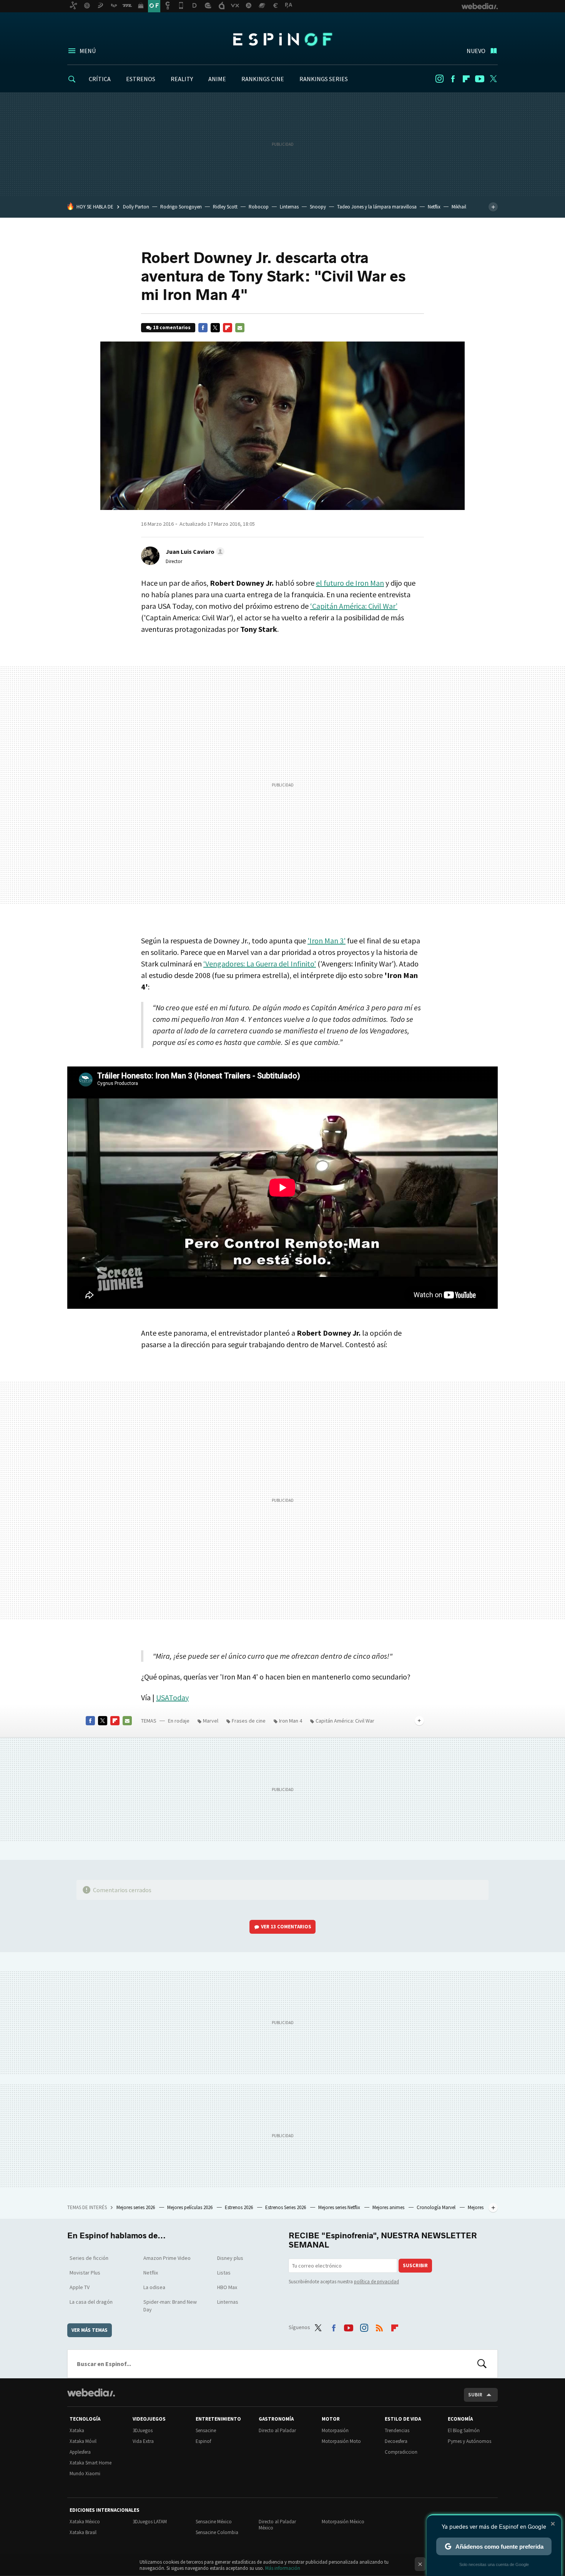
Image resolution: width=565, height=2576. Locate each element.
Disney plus (230, 2258)
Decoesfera (396, 2441)
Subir (475, 2395)
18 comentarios (172, 327)
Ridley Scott (225, 207)
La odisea (154, 2287)
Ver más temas (90, 2330)
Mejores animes (389, 2207)
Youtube (480, 79)
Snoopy (318, 207)
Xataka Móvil (83, 2441)
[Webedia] (91, 2393)
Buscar (482, 2364)
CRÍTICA (100, 79)
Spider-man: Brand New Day (170, 2306)
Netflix (434, 207)
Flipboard (466, 79)
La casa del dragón (91, 2302)
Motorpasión (335, 2430)
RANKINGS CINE (263, 79)
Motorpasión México (343, 2522)
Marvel (211, 1721)
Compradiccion (401, 2452)
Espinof (282, 39)
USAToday (172, 1697)
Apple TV (80, 2287)
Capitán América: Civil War (345, 1721)
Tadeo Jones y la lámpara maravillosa (377, 207)
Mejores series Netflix (340, 2207)
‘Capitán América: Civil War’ (354, 606)
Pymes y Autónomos (469, 2441)
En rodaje (179, 1721)
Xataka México (85, 2522)
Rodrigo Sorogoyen (181, 207)
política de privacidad (376, 2282)
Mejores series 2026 (136, 2207)
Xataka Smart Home (91, 2463)
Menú (88, 51)
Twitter (493, 79)
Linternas (289, 207)
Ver (286, 1927)
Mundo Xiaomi (85, 2474)
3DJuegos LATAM (150, 2522)
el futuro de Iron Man (350, 583)
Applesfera (80, 2452)
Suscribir (415, 2265)
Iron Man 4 (291, 1721)
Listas (224, 2273)
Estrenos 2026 (239, 2207)
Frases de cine (249, 1721)
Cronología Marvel (437, 2207)
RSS (379, 2326)
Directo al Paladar (277, 2430)
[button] (194, 552)
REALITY (182, 79)
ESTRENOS (141, 79)
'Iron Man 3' (327, 941)
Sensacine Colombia (217, 2532)
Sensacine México (214, 2522)
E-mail (240, 328)
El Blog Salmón (464, 2430)
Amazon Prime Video (167, 2258)
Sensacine (206, 2430)
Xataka (77, 2430)
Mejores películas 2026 (190, 2207)
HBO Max (227, 2287)
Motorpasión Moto (341, 2441)
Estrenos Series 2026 (286, 2207)
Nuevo (476, 51)
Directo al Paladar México (277, 2525)
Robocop (259, 207)
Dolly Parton (136, 207)
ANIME (217, 79)
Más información (283, 2568)
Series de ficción (89, 2258)
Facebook (453, 79)
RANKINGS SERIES (324, 79)
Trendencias (397, 2430)
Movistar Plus (85, 2273)
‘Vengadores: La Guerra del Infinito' (260, 964)
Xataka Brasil (83, 2532)
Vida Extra (143, 2441)
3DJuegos (143, 2430)
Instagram (439, 79)
